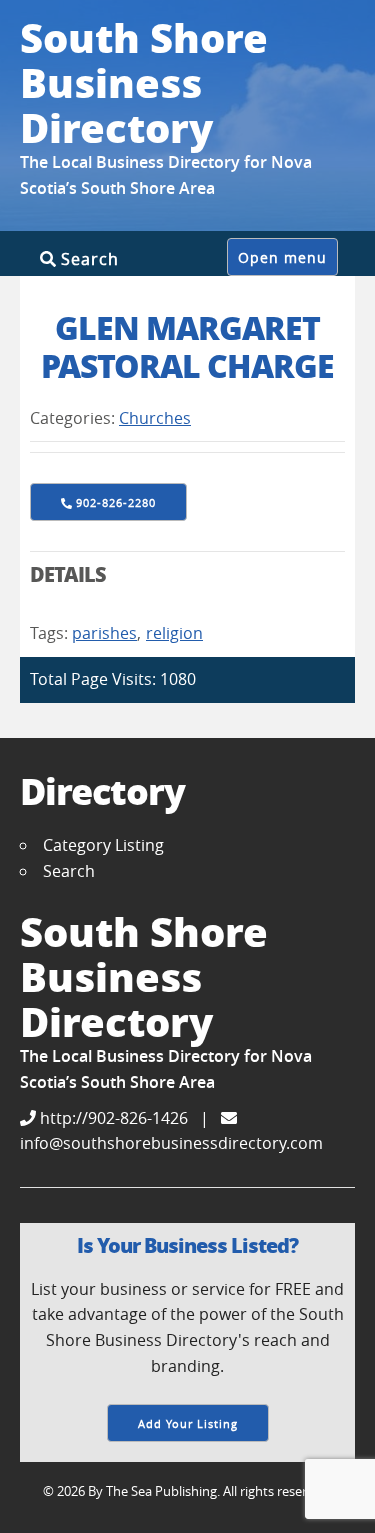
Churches (155, 418)
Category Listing (103, 845)
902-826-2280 (116, 502)
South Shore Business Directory (144, 82)
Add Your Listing (188, 1423)
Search (87, 258)
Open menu (282, 258)
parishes (104, 633)
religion (174, 633)
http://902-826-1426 (112, 1118)
